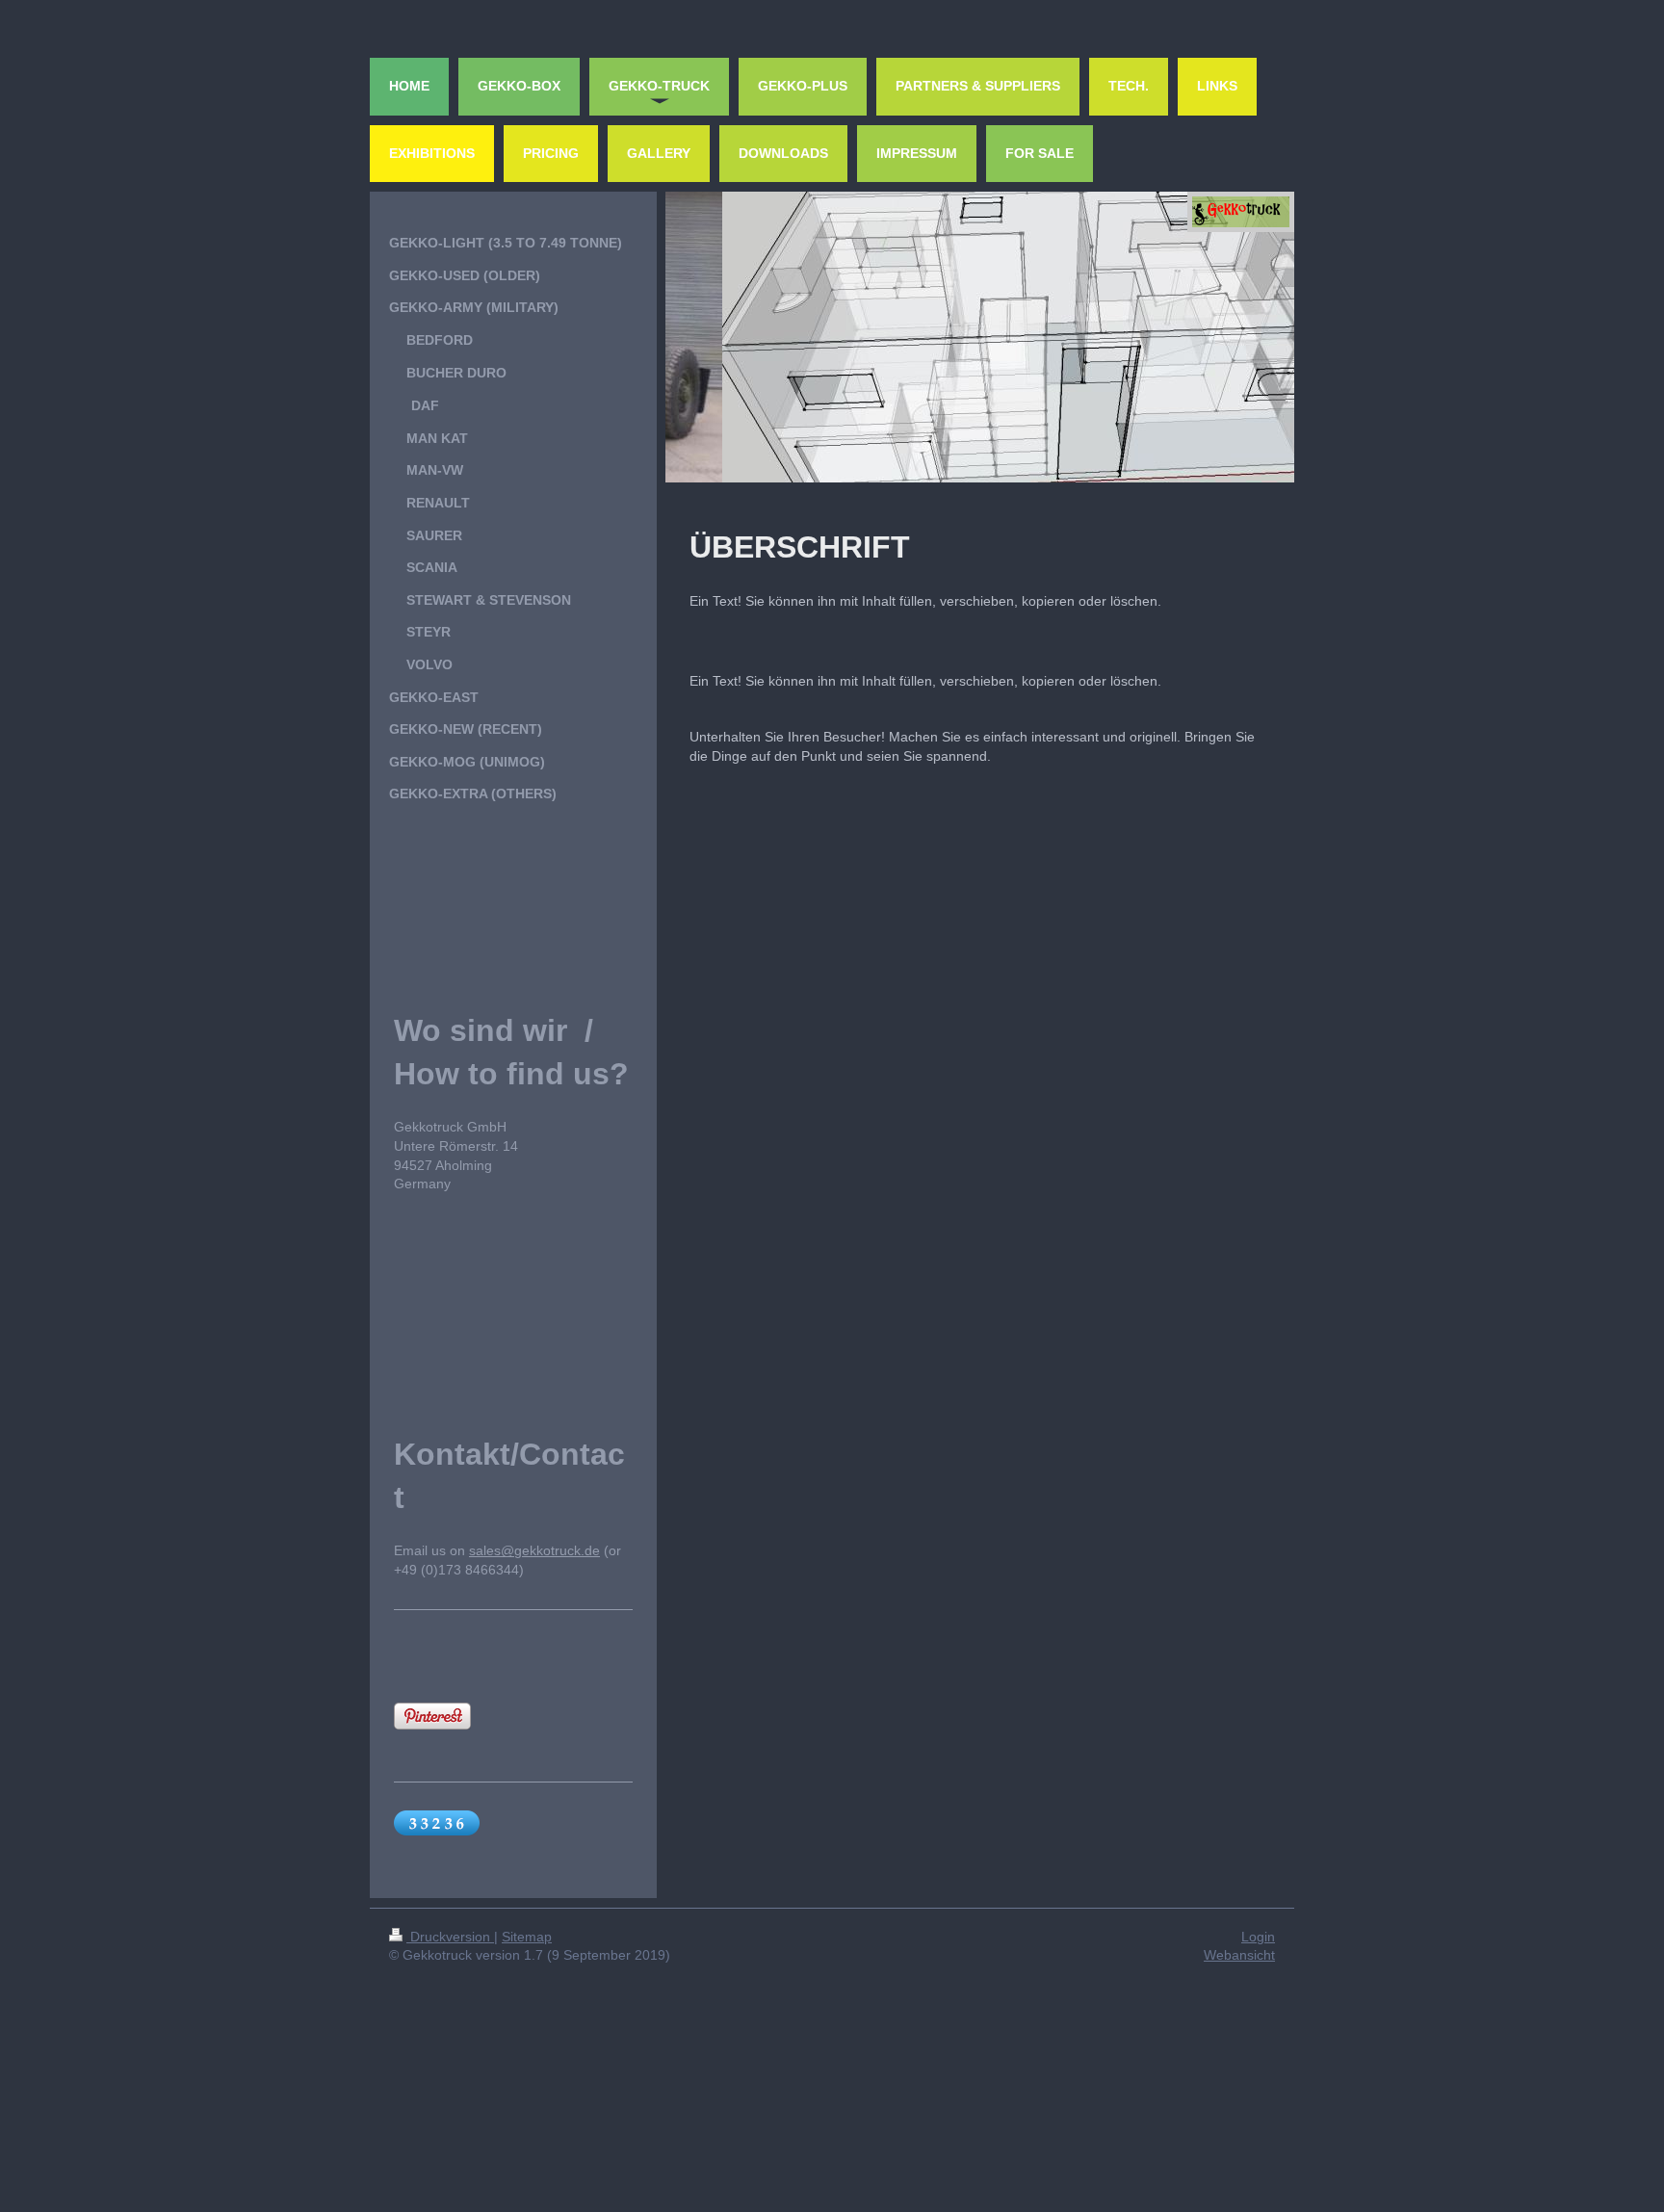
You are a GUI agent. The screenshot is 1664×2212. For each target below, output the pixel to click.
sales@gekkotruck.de (534, 1550)
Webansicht (1239, 1955)
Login (1258, 1937)
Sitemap (527, 1937)
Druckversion (450, 1937)
